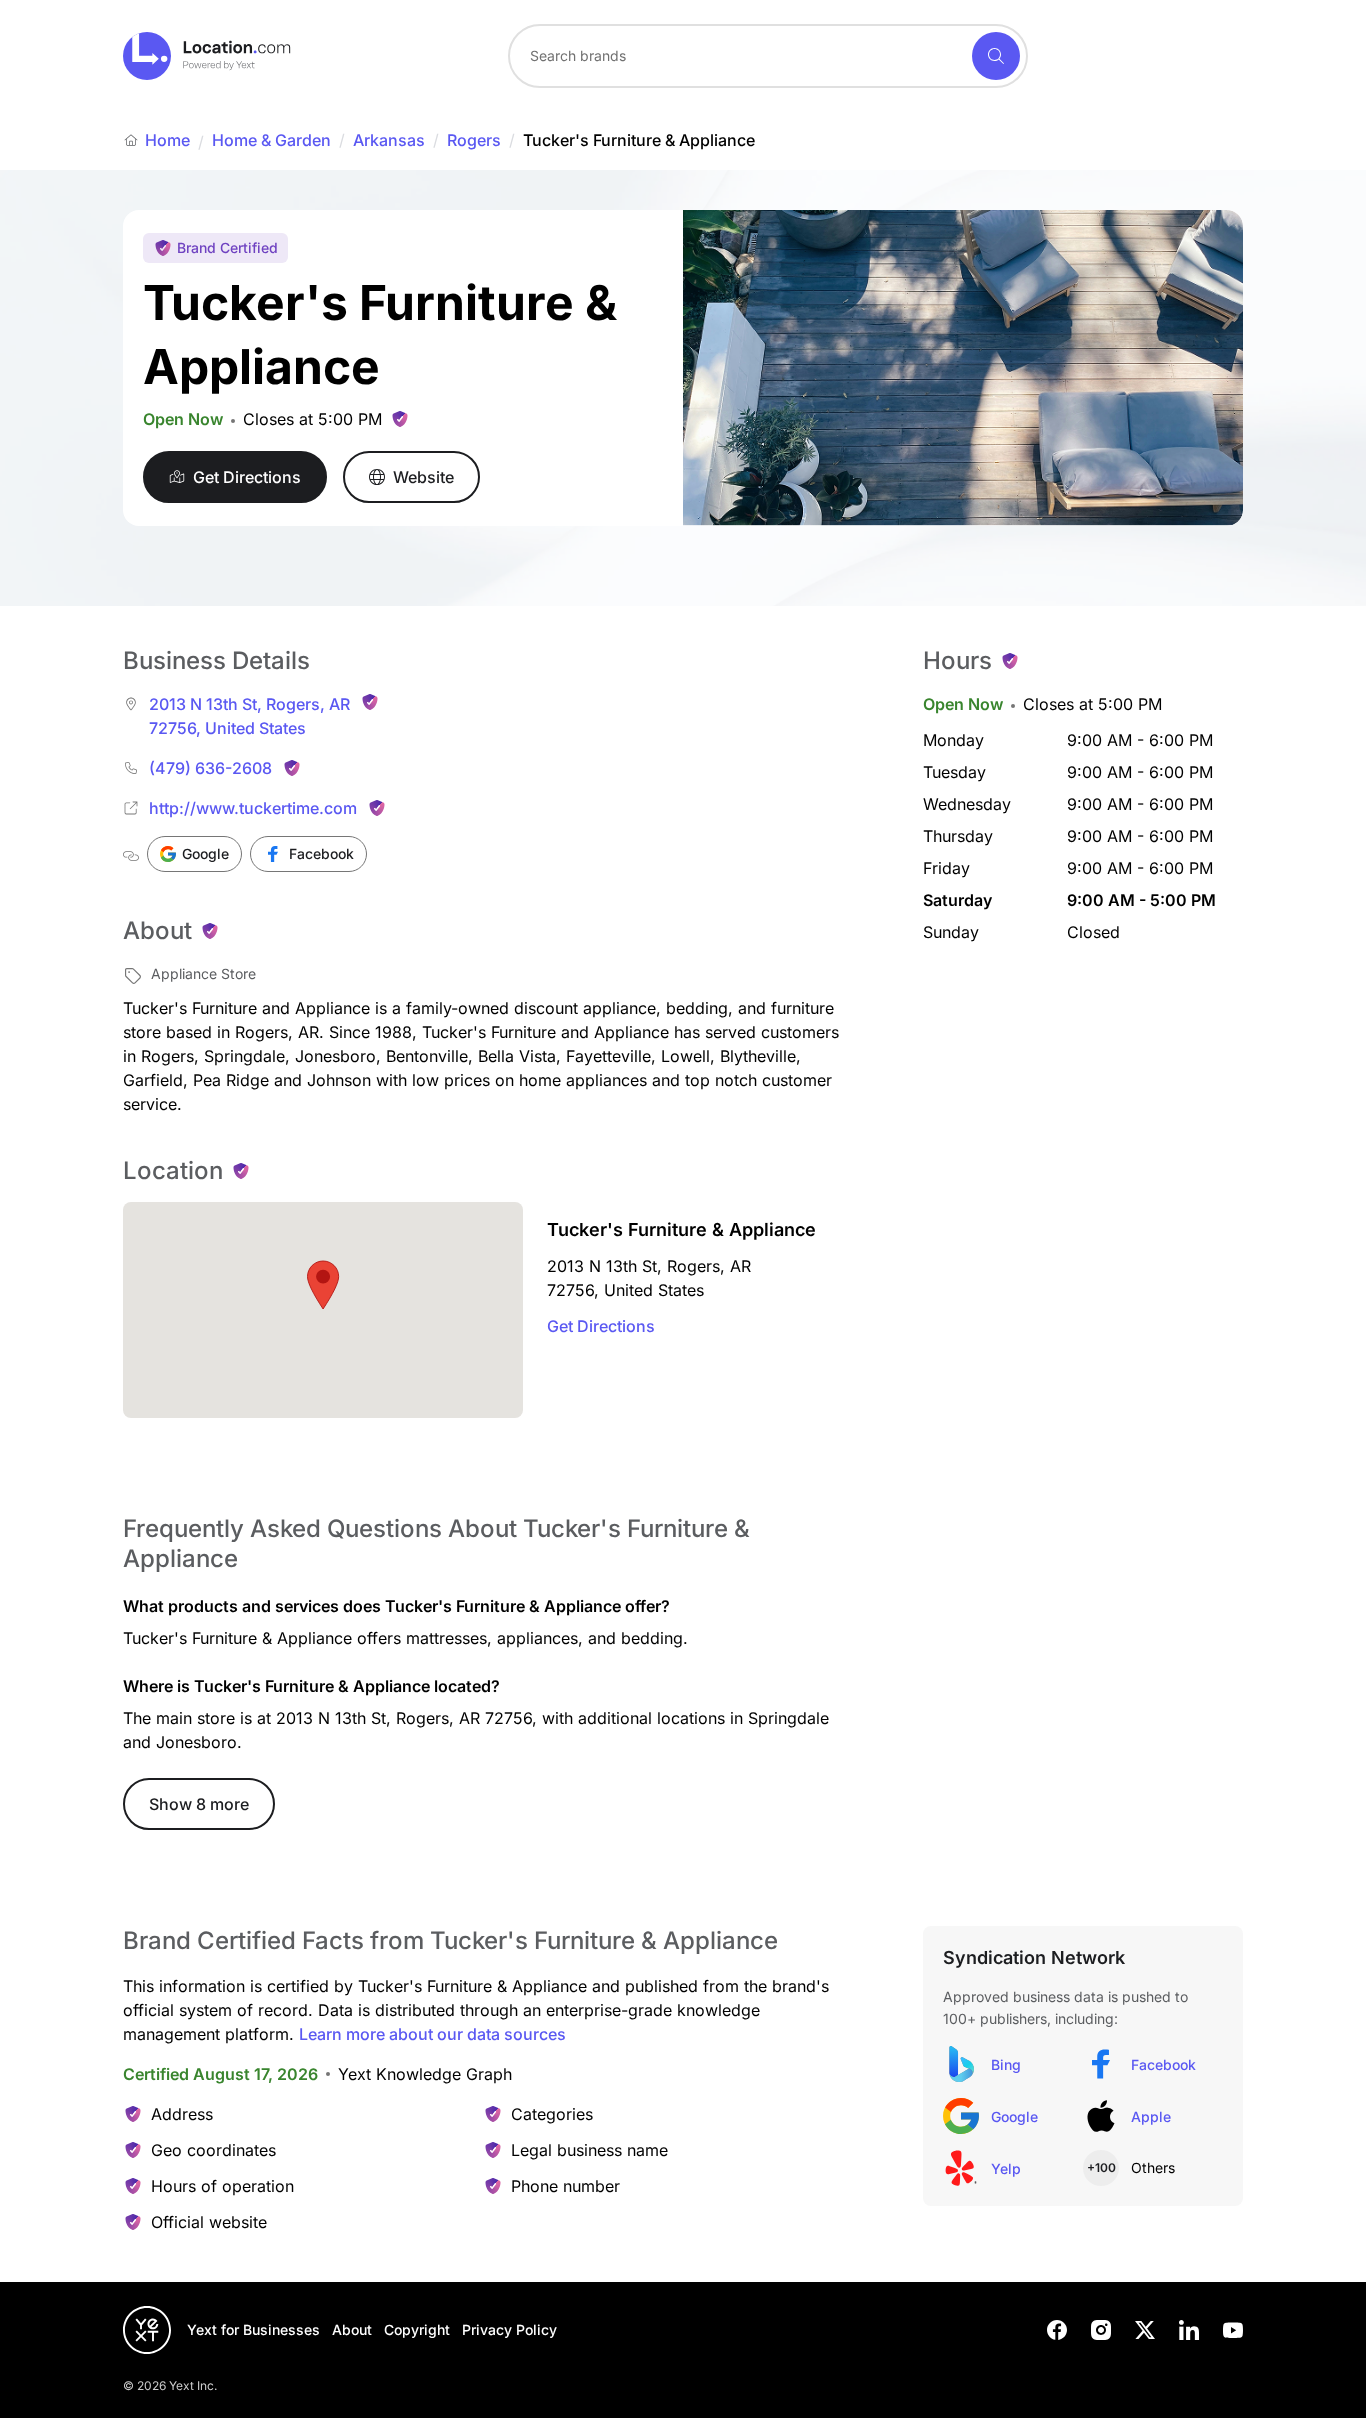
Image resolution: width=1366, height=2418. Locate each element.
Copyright (417, 2329)
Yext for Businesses (253, 2329)
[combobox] (768, 56)
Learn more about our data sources (432, 2034)
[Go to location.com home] (207, 56)
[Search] (996, 56)
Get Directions (601, 1326)
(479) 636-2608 (210, 768)
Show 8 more (199, 1804)
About (352, 2329)
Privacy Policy (509, 2329)
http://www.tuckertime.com (253, 808)
